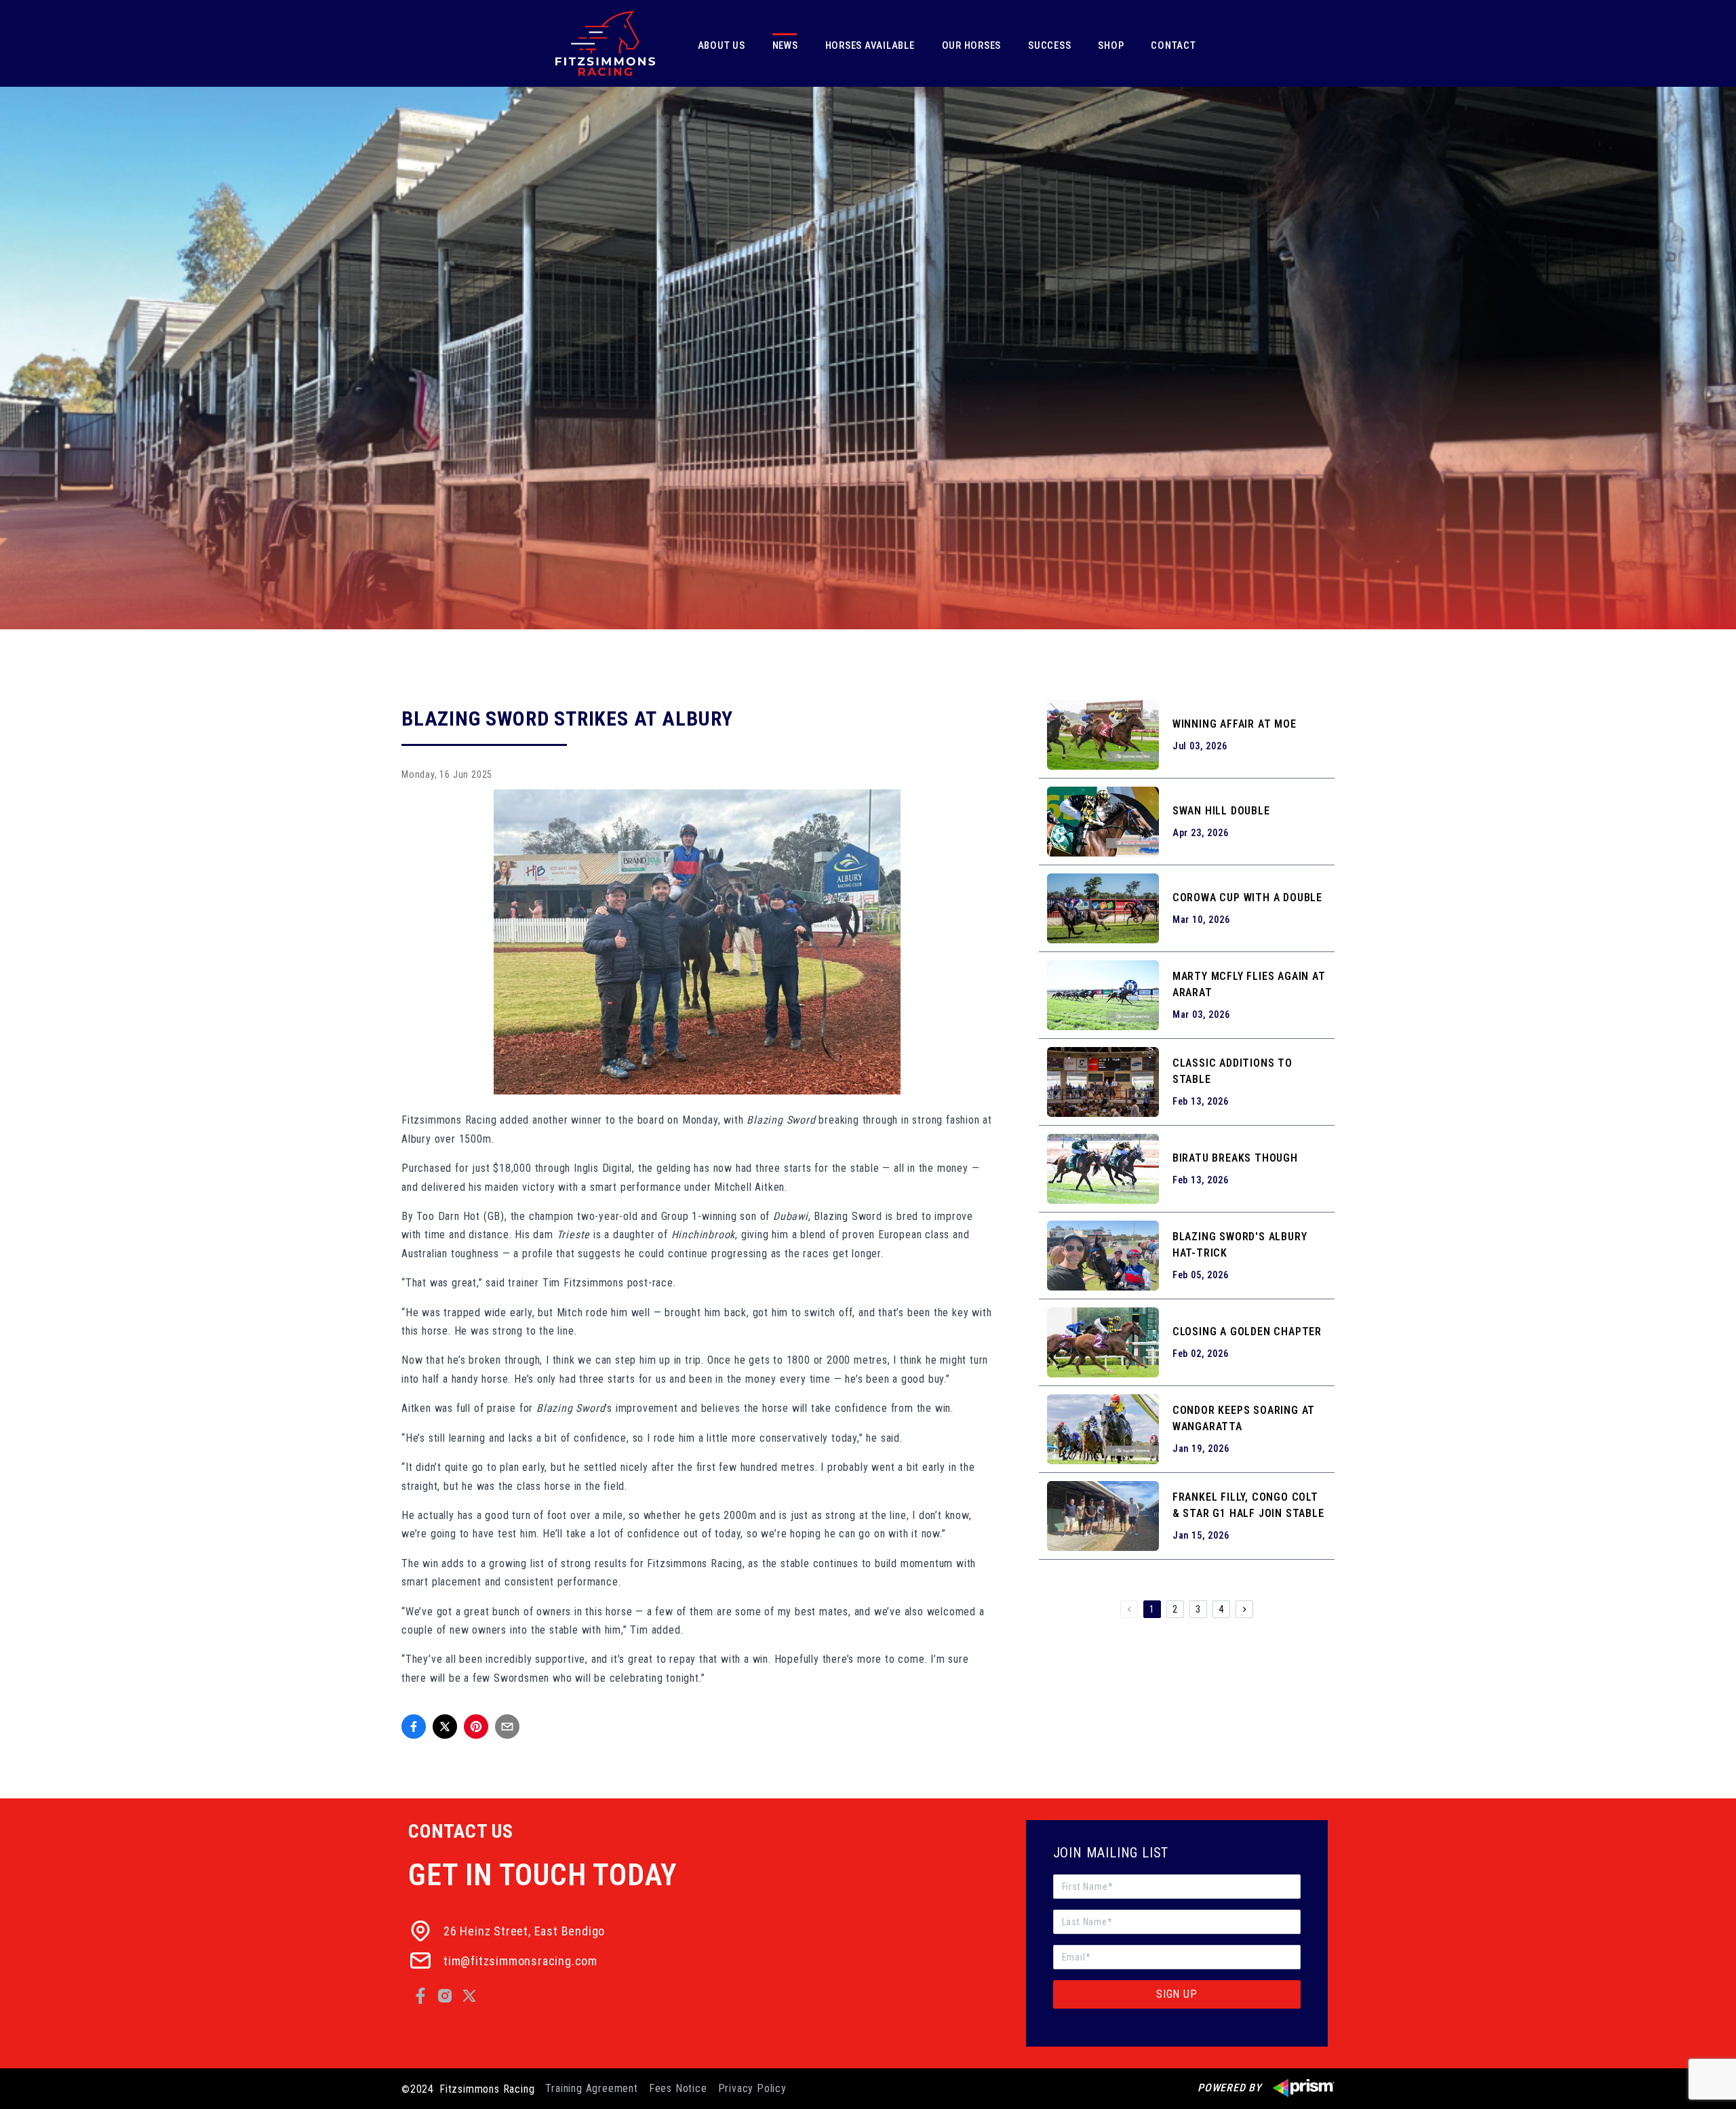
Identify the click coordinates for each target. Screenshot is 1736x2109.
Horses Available (870, 45)
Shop (1111, 45)
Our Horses (972, 45)
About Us (722, 45)
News (785, 45)
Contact (1173, 45)
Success (1049, 45)
